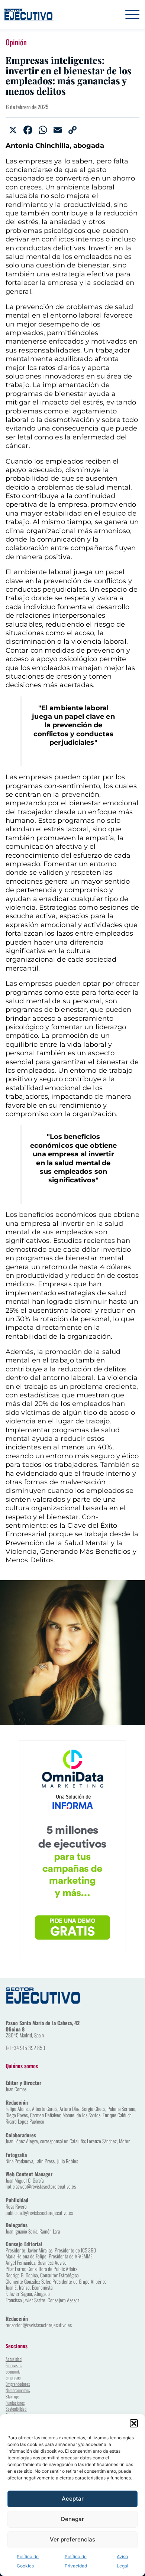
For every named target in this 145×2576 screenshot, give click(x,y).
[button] (134, 2423)
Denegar (72, 2519)
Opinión (16, 42)
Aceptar (73, 2499)
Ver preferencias (72, 2539)
